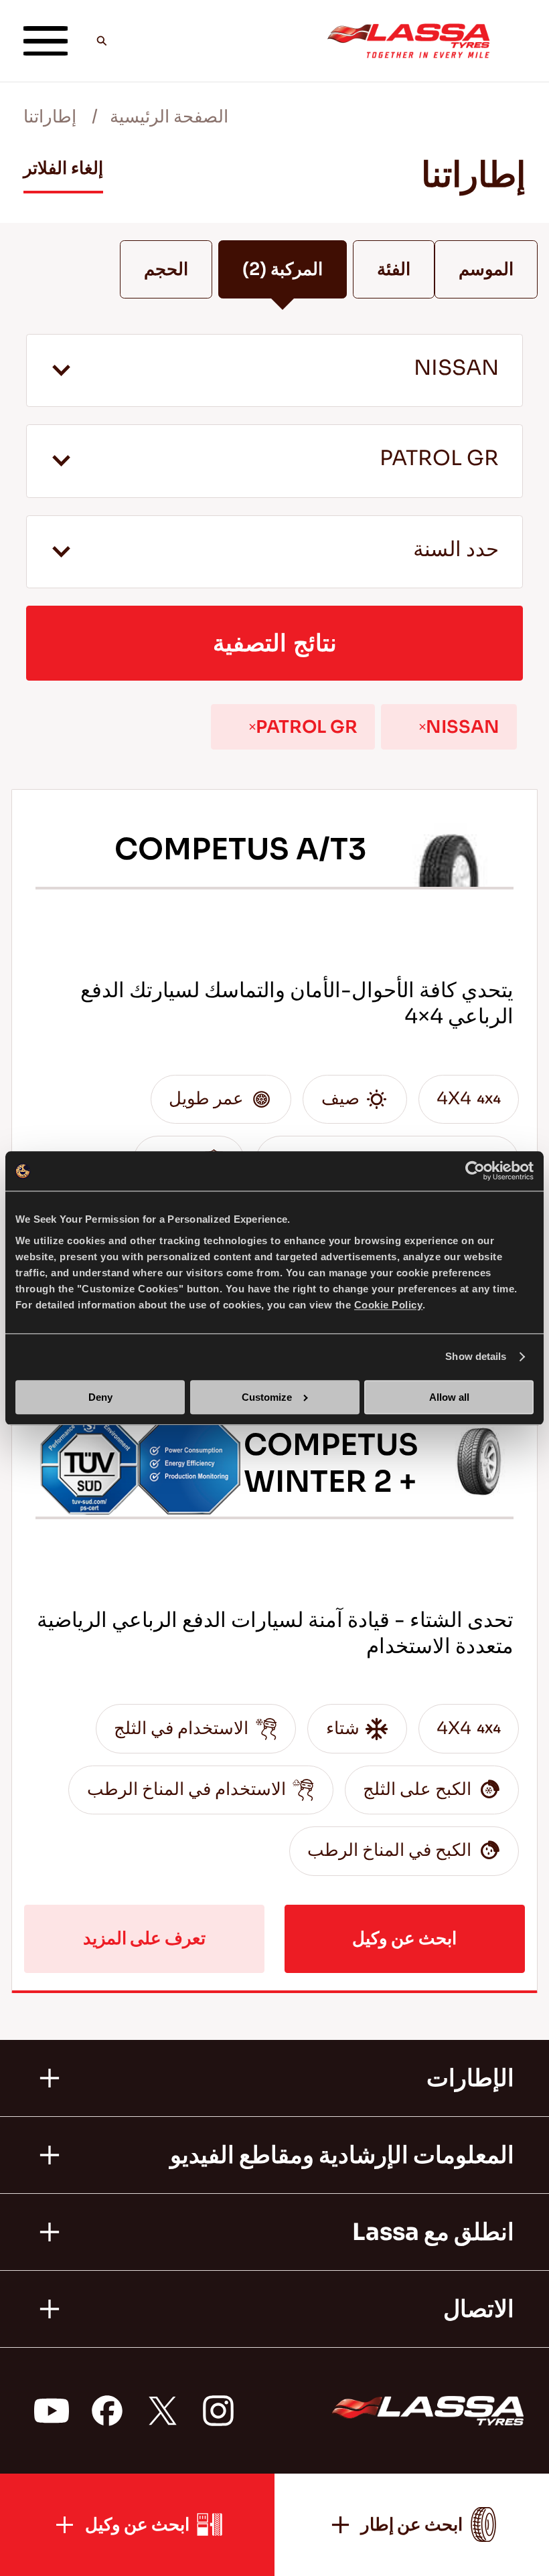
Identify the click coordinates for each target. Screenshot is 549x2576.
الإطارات (470, 2078)
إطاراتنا (50, 117)
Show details (476, 1357)
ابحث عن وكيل (404, 1939)
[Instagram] (218, 2411)
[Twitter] (162, 2411)
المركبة (283, 269)
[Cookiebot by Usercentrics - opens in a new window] (475, 1171)
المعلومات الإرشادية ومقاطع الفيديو (342, 2155)
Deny (100, 1397)
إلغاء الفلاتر (63, 168)
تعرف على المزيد (144, 1939)
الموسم (486, 269)
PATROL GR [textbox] (439, 459)
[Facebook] (106, 2411)
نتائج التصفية (275, 643)
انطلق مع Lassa (433, 2232)
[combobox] (274, 370)
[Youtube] (51, 2411)
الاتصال (479, 2309)
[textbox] (274, 552)
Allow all (449, 1397)
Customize (267, 1397)
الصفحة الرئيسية (169, 117)
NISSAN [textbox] (456, 368)
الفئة (394, 269)
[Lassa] (408, 41)
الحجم (166, 269)
